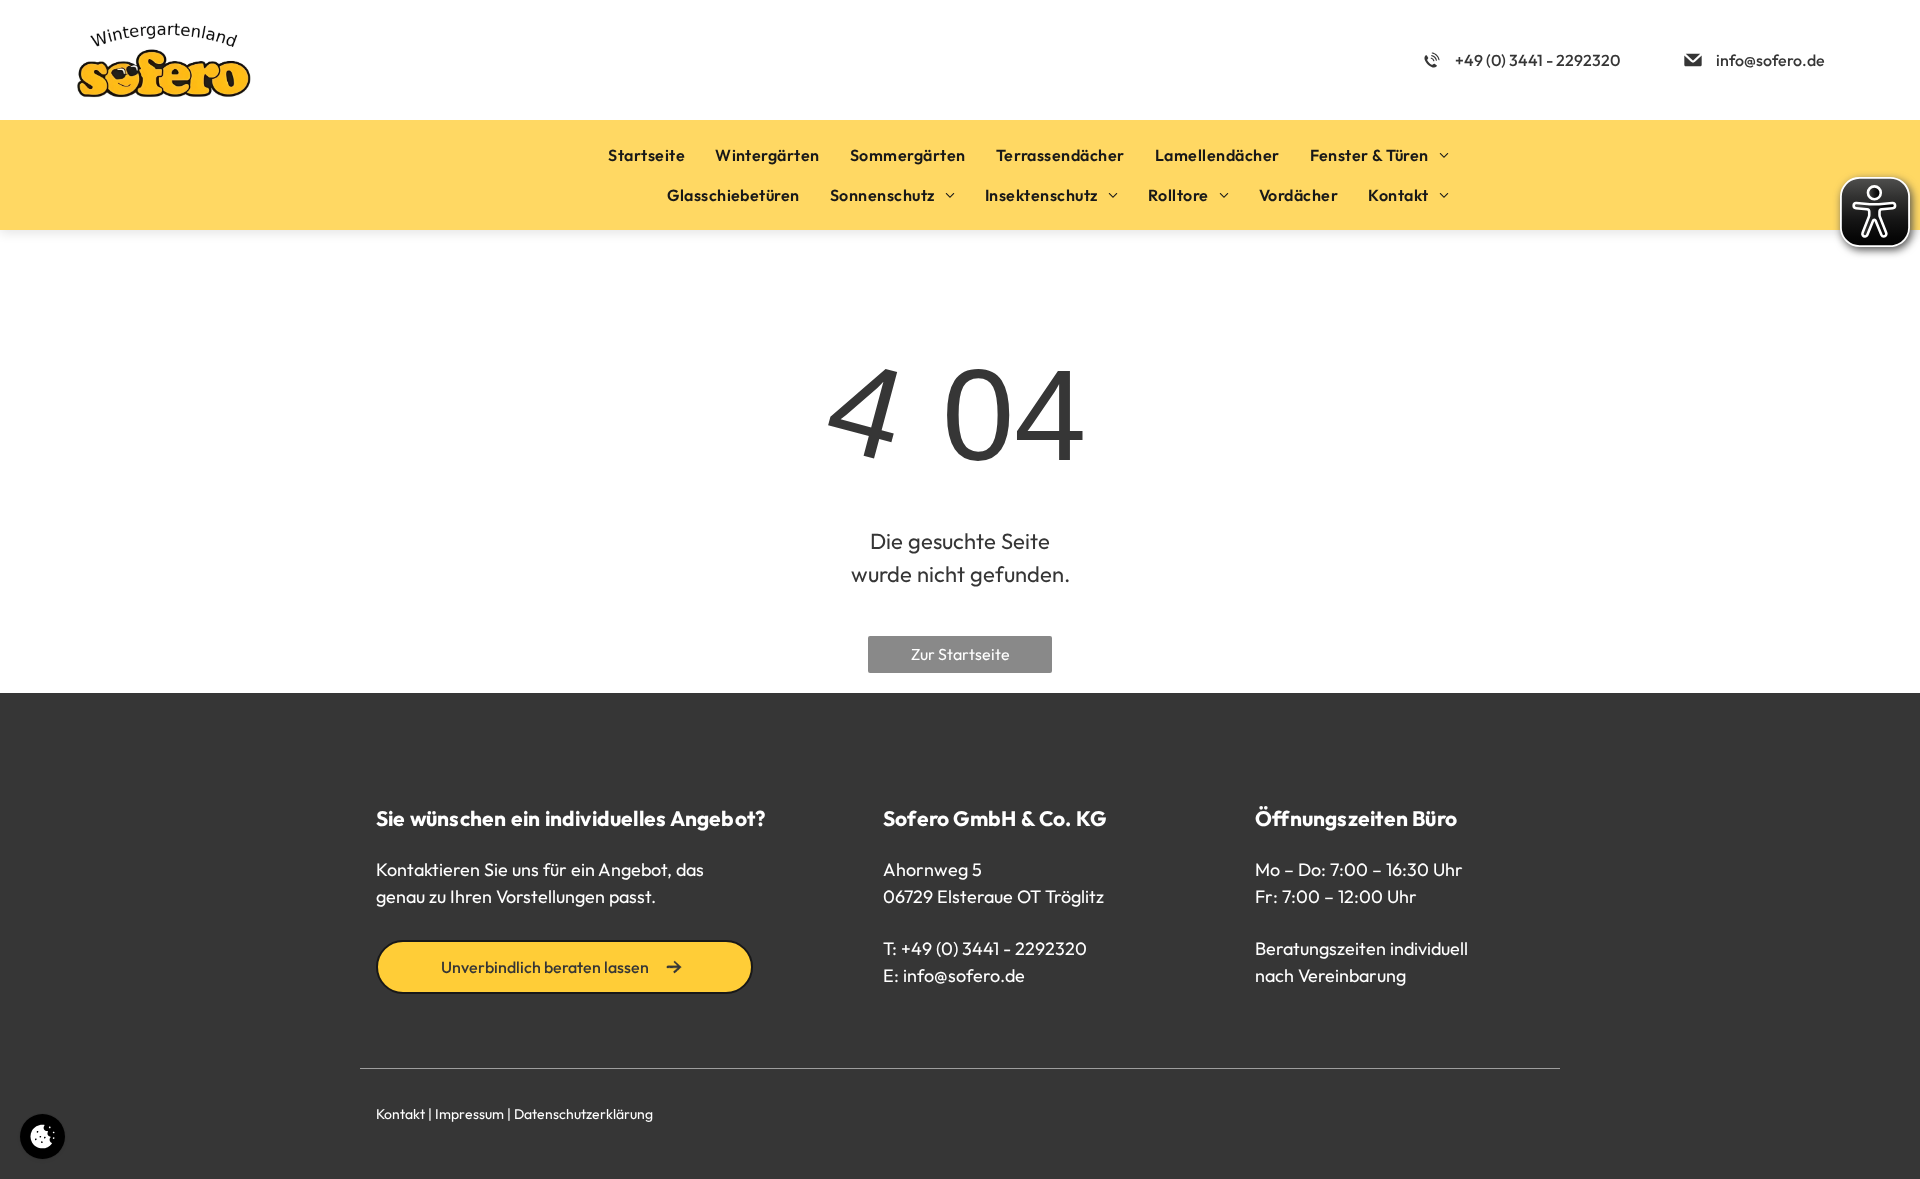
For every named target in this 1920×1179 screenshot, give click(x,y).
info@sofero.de (964, 975)
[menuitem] (646, 155)
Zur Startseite (960, 654)
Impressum (469, 1114)
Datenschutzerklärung (583, 1114)
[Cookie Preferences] (42, 1136)
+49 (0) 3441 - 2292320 (994, 948)
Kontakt (400, 1114)
